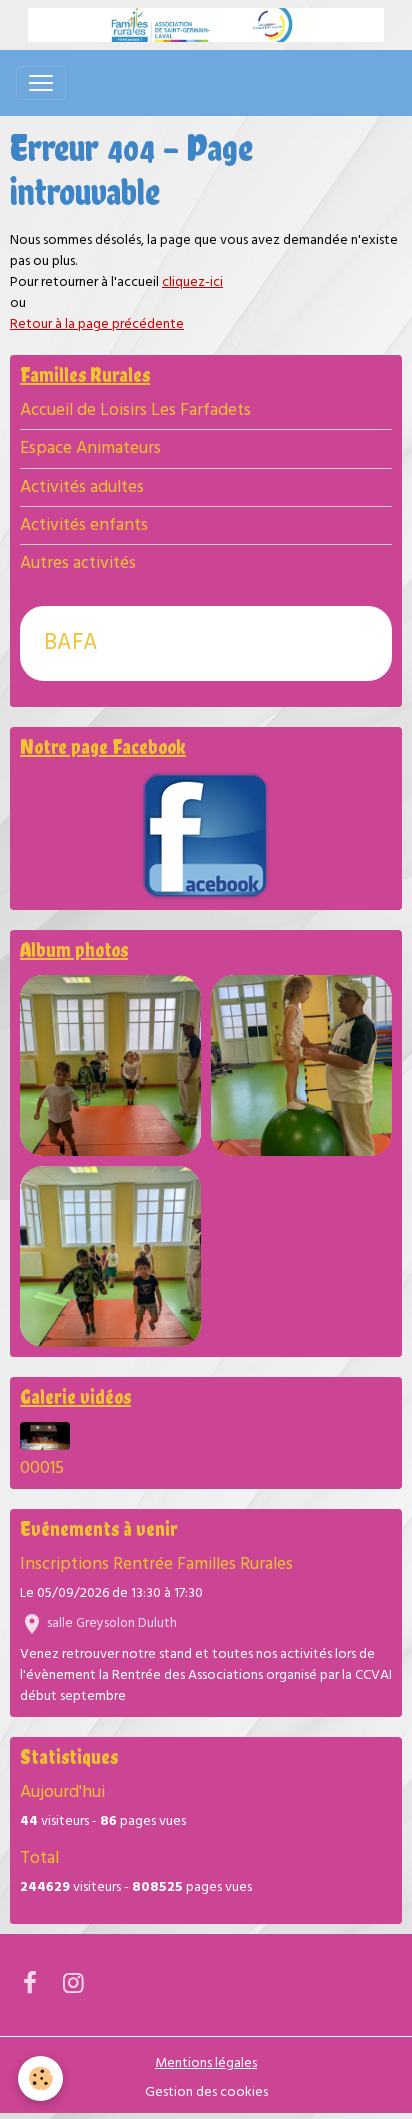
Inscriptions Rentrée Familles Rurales (156, 1564)
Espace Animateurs (90, 448)
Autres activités (78, 563)
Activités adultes (82, 487)
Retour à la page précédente (97, 324)
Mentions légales (206, 2063)
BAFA (71, 643)
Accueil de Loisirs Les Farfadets (135, 410)
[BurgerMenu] (41, 83)
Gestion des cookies (206, 2092)
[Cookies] (40, 2078)
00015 (42, 1468)
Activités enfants (84, 525)
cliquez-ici (192, 282)
